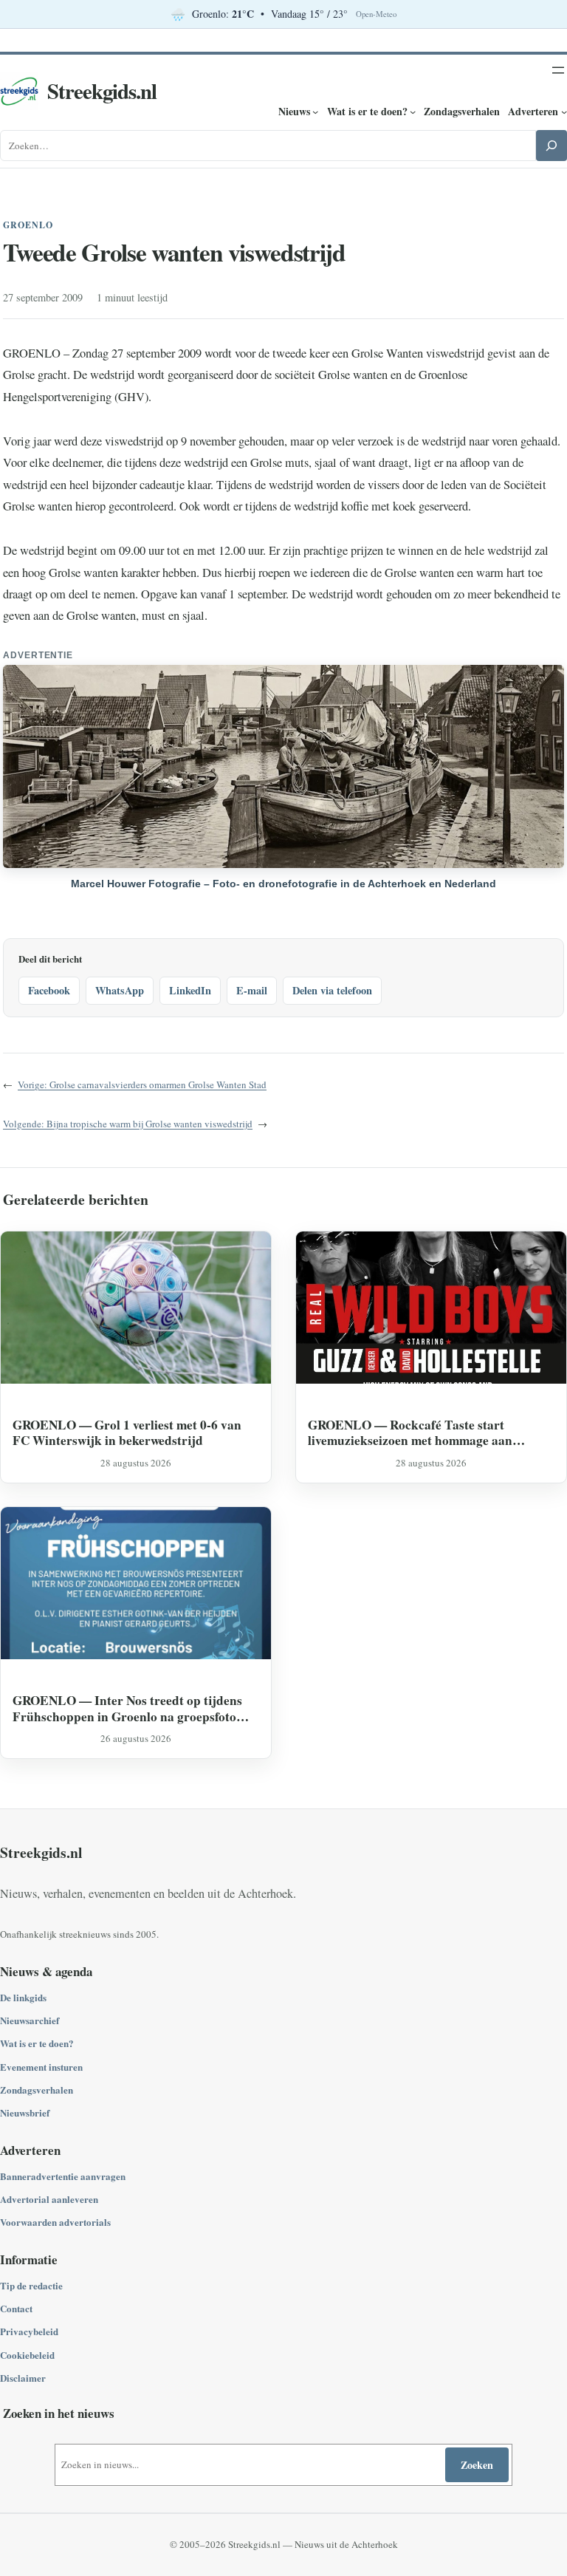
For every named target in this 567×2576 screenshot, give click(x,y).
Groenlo (28, 225)
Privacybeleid (29, 2331)
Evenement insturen (41, 2067)
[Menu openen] (558, 70)
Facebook (49, 990)
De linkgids (23, 1997)
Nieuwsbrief (25, 2112)
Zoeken (477, 2465)
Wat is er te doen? (37, 2043)
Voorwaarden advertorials (55, 2222)
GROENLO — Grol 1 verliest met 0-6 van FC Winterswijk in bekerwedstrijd (127, 1433)
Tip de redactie (31, 2285)
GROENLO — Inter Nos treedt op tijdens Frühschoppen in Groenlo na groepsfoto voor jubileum (127, 1708)
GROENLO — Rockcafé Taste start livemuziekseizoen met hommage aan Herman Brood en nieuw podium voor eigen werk (429, 1433)
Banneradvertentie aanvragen (63, 2176)
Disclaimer (23, 2378)
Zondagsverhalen (37, 2090)
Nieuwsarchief (30, 2020)
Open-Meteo (376, 14)
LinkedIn (190, 990)
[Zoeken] (551, 146)
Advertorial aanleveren (49, 2199)
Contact (16, 2308)
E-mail (252, 990)
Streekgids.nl (102, 91)
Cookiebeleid (27, 2355)
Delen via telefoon (332, 990)
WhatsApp (120, 990)
